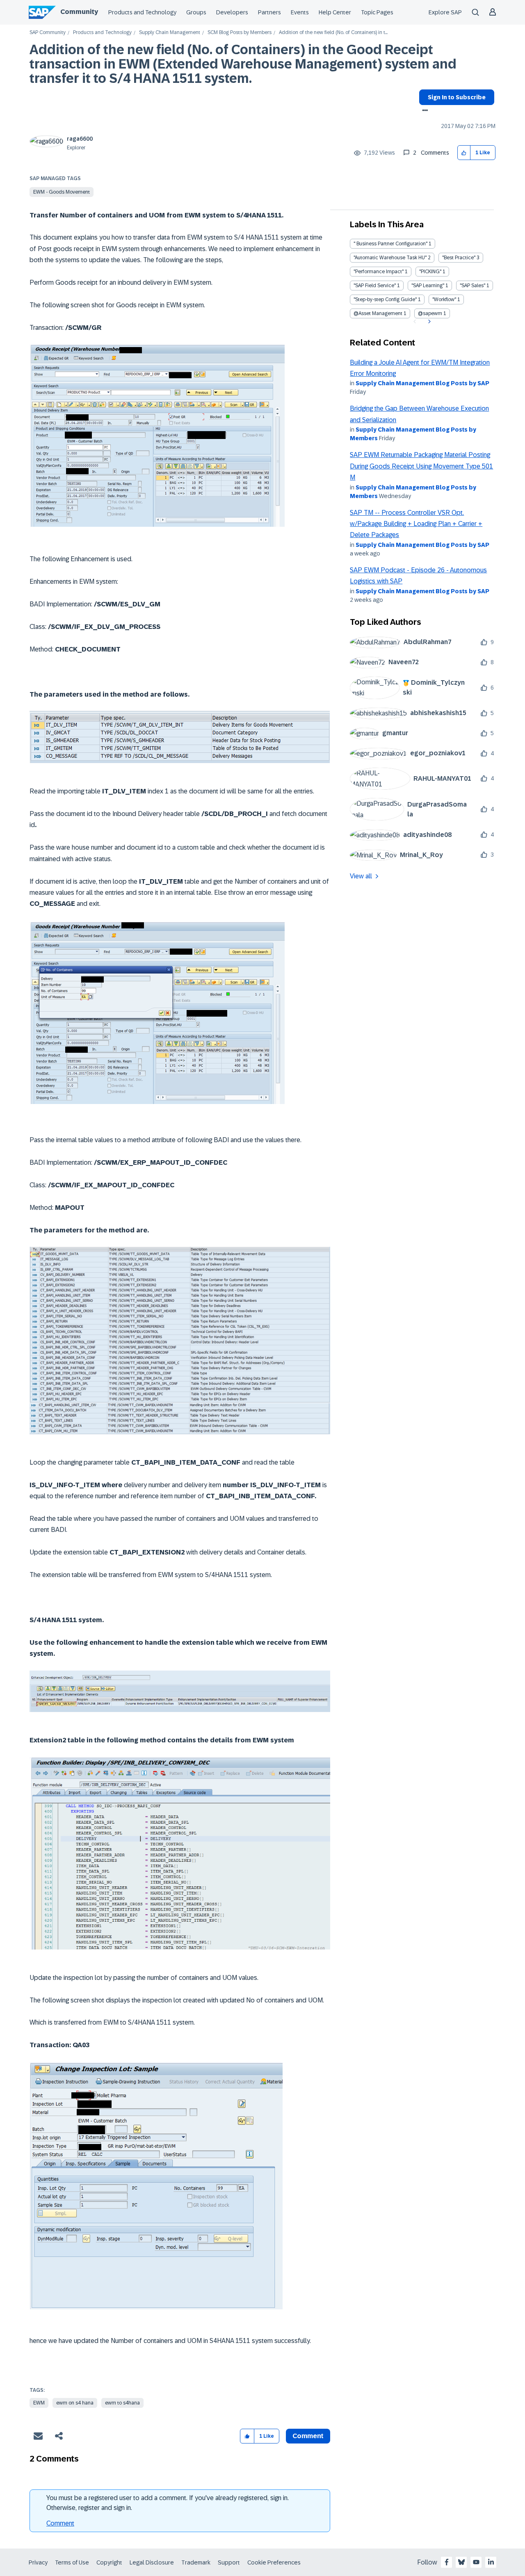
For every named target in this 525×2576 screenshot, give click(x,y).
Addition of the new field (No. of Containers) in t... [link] (333, 33)
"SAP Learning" (428, 286)
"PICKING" (430, 272)
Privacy (38, 2562)
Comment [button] (308, 2436)
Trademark (196, 2562)
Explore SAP (445, 12)
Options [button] (423, 111)
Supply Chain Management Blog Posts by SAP (422, 383)
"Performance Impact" (379, 272)
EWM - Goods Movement (62, 192)
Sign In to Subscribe (457, 97)
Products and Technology (142, 12)
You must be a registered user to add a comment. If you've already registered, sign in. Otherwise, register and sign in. (168, 2503)
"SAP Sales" (472, 286)
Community (79, 12)
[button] (464, 153)
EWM (39, 2403)
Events (300, 12)
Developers (232, 12)
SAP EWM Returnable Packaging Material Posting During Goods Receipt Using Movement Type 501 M (421, 466)
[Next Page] (428, 322)
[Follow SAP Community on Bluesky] (461, 2562)
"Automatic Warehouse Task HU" (390, 258)
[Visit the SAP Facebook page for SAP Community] (447, 2562)
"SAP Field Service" (375, 286)
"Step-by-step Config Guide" (385, 299)
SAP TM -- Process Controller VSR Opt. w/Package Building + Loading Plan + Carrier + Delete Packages (416, 524)
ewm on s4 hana (75, 2403)
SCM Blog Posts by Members (240, 33)
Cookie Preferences (274, 2562)
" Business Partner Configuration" (390, 244)
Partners (269, 12)
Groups (196, 12)
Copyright (109, 2562)
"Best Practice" (459, 258)
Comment (60, 2523)
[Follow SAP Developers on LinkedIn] (491, 2562)
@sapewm (430, 313)
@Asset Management (378, 313)
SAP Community (48, 33)
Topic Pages (377, 12)
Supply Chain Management (170, 33)
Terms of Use (72, 2562)
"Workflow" (444, 299)
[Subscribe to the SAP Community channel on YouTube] (476, 2562)
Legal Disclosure (152, 2562)
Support (229, 2562)
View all (361, 876)
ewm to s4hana (122, 2403)
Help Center (335, 12)
